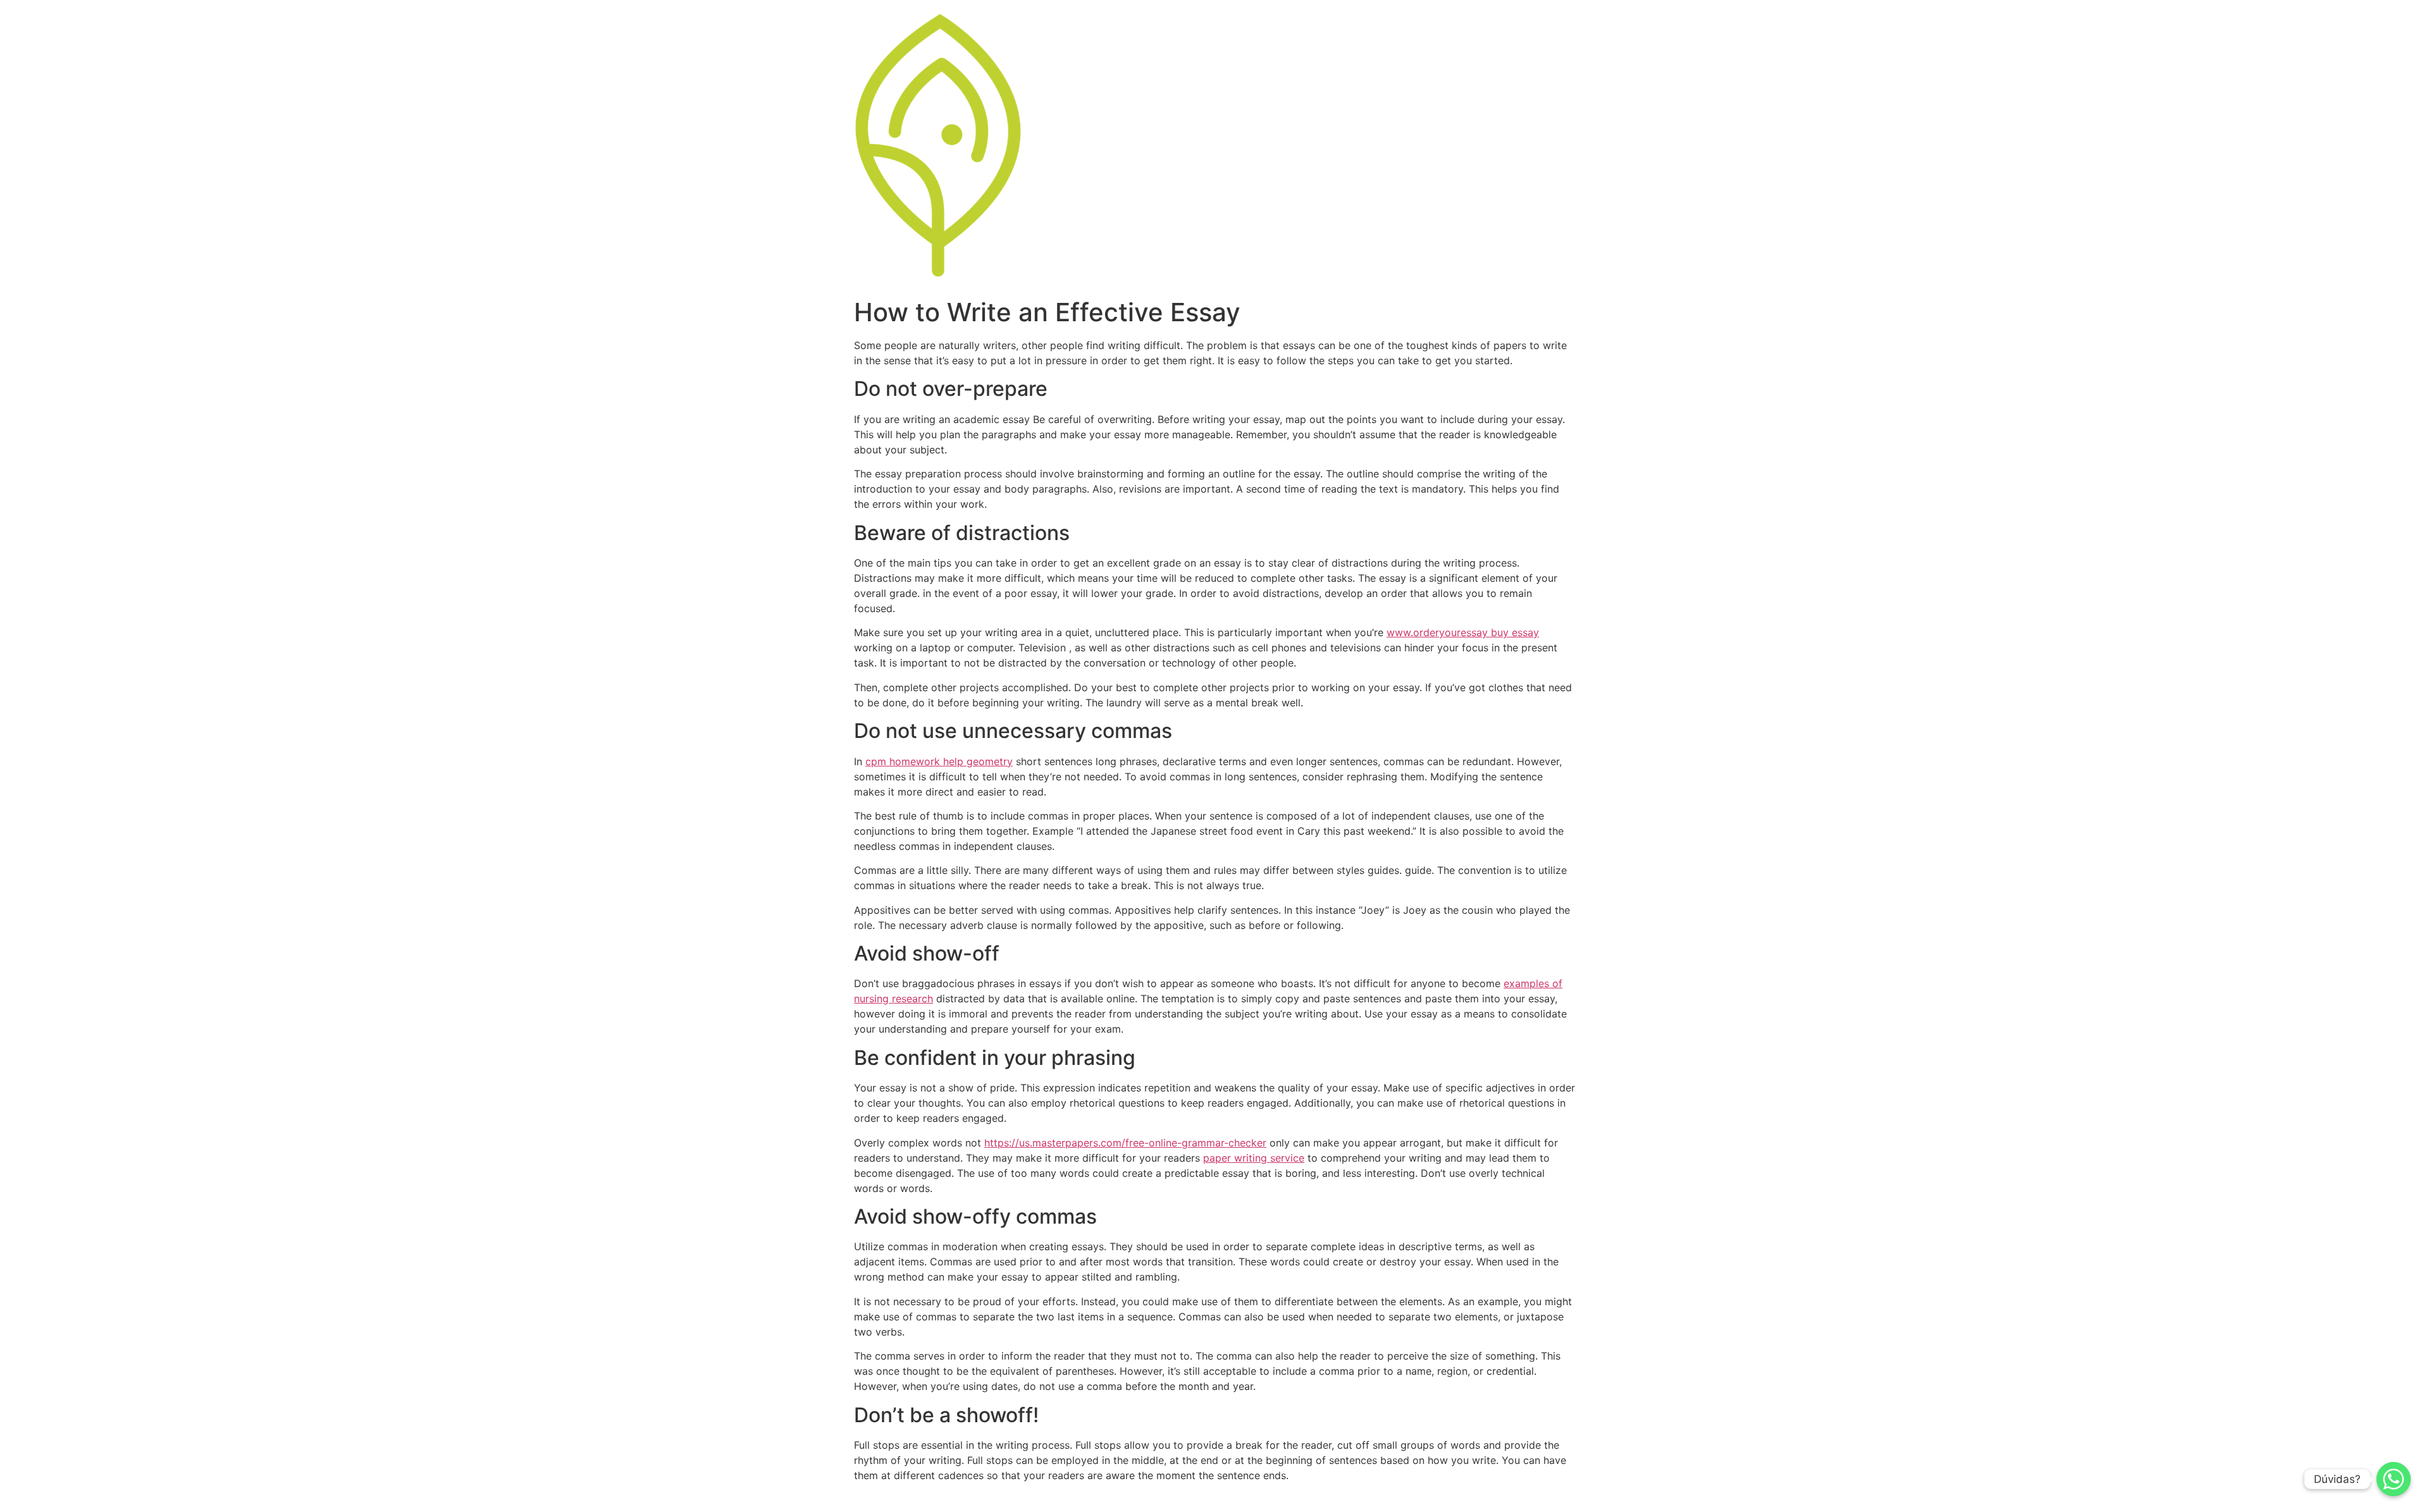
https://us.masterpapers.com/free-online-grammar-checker (1125, 1143)
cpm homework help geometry (939, 761)
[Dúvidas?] (2394, 1479)
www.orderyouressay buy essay (1463, 632)
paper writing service (1254, 1158)
